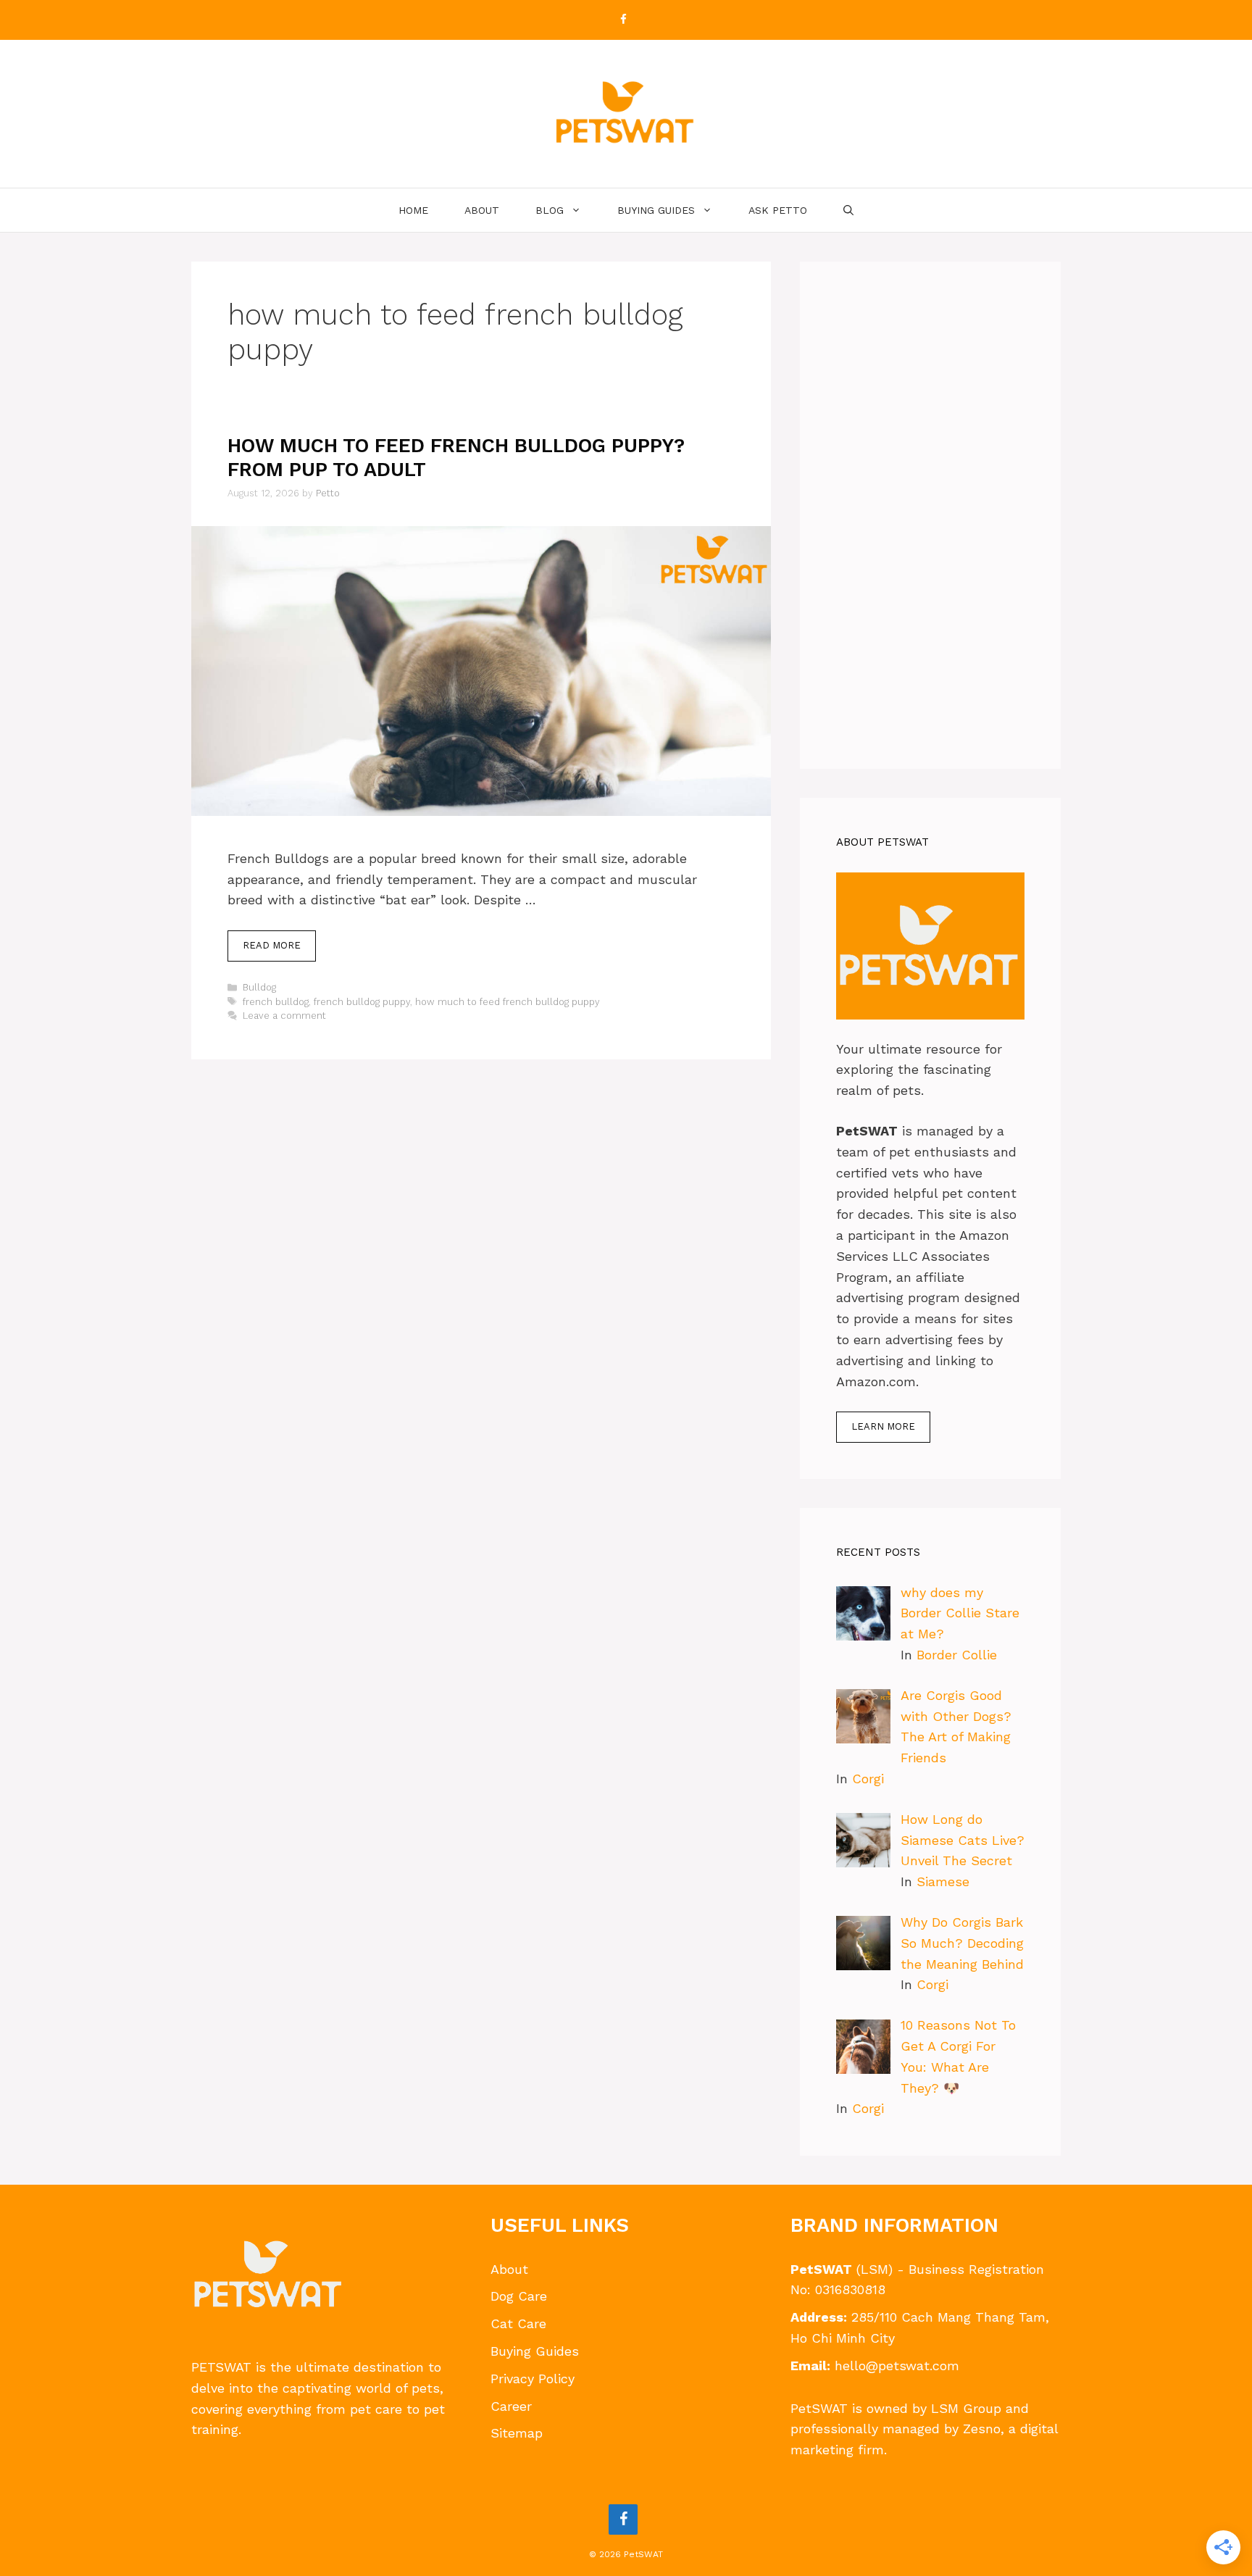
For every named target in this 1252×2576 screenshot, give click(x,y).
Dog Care (519, 2296)
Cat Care (518, 2323)
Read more (272, 945)
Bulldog (259, 987)
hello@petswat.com (897, 2365)
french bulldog (276, 1002)
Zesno (982, 2429)
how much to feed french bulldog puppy (508, 1002)
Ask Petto (778, 210)
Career (511, 2406)
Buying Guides (656, 210)
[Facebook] (623, 20)
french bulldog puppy (362, 1002)
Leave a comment (284, 1016)
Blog (550, 210)
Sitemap (517, 2433)
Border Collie (957, 1655)
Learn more (883, 1426)
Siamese (943, 1881)
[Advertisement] (930, 515)
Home (413, 210)
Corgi (868, 1779)
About (482, 210)
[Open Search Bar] (848, 210)
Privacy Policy (533, 2379)
